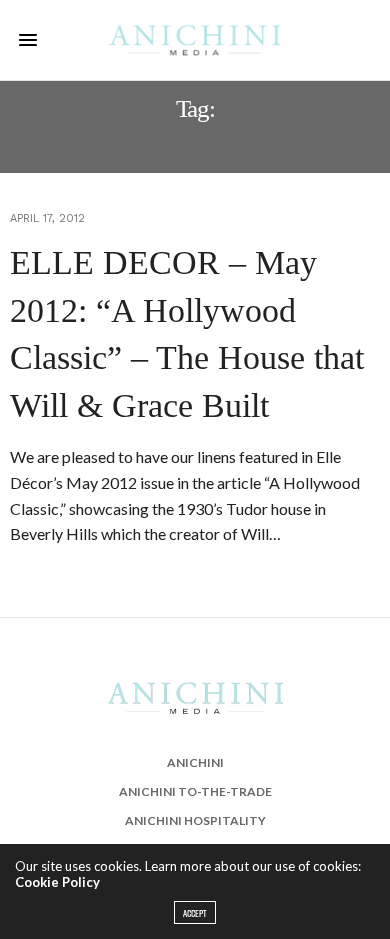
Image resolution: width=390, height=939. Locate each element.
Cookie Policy (57, 882)
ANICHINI (195, 762)
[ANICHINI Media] (195, 40)
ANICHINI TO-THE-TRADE (195, 791)
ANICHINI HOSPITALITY (195, 820)
